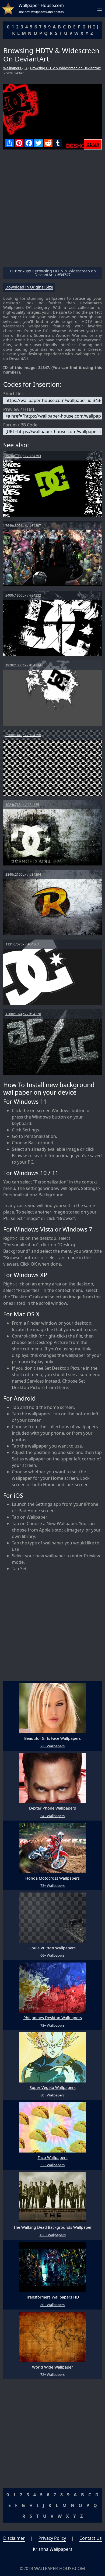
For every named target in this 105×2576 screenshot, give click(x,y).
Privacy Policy (52, 2538)
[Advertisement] (52, 210)
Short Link (14, 394)
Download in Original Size (29, 287)
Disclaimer (14, 2538)
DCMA (93, 144)
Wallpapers (13, 68)
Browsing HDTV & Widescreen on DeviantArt (65, 68)
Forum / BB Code (20, 425)
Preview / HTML (19, 409)
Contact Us (91, 2538)
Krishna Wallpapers (53, 2549)
